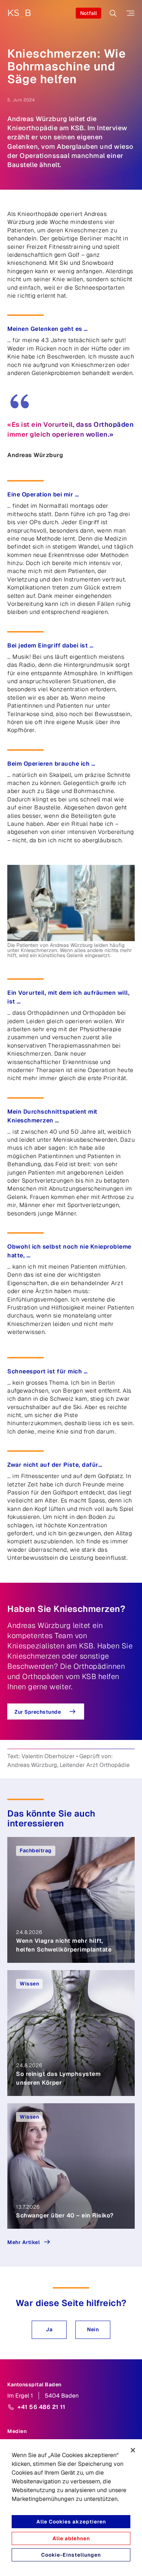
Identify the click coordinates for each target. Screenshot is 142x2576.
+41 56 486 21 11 (41, 2407)
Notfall (88, 13)
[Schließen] (133, 2450)
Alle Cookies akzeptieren (71, 2522)
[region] (71, 2508)
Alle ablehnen (71, 2538)
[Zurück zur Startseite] (19, 13)
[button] (49, 2330)
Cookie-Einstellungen (71, 2555)
